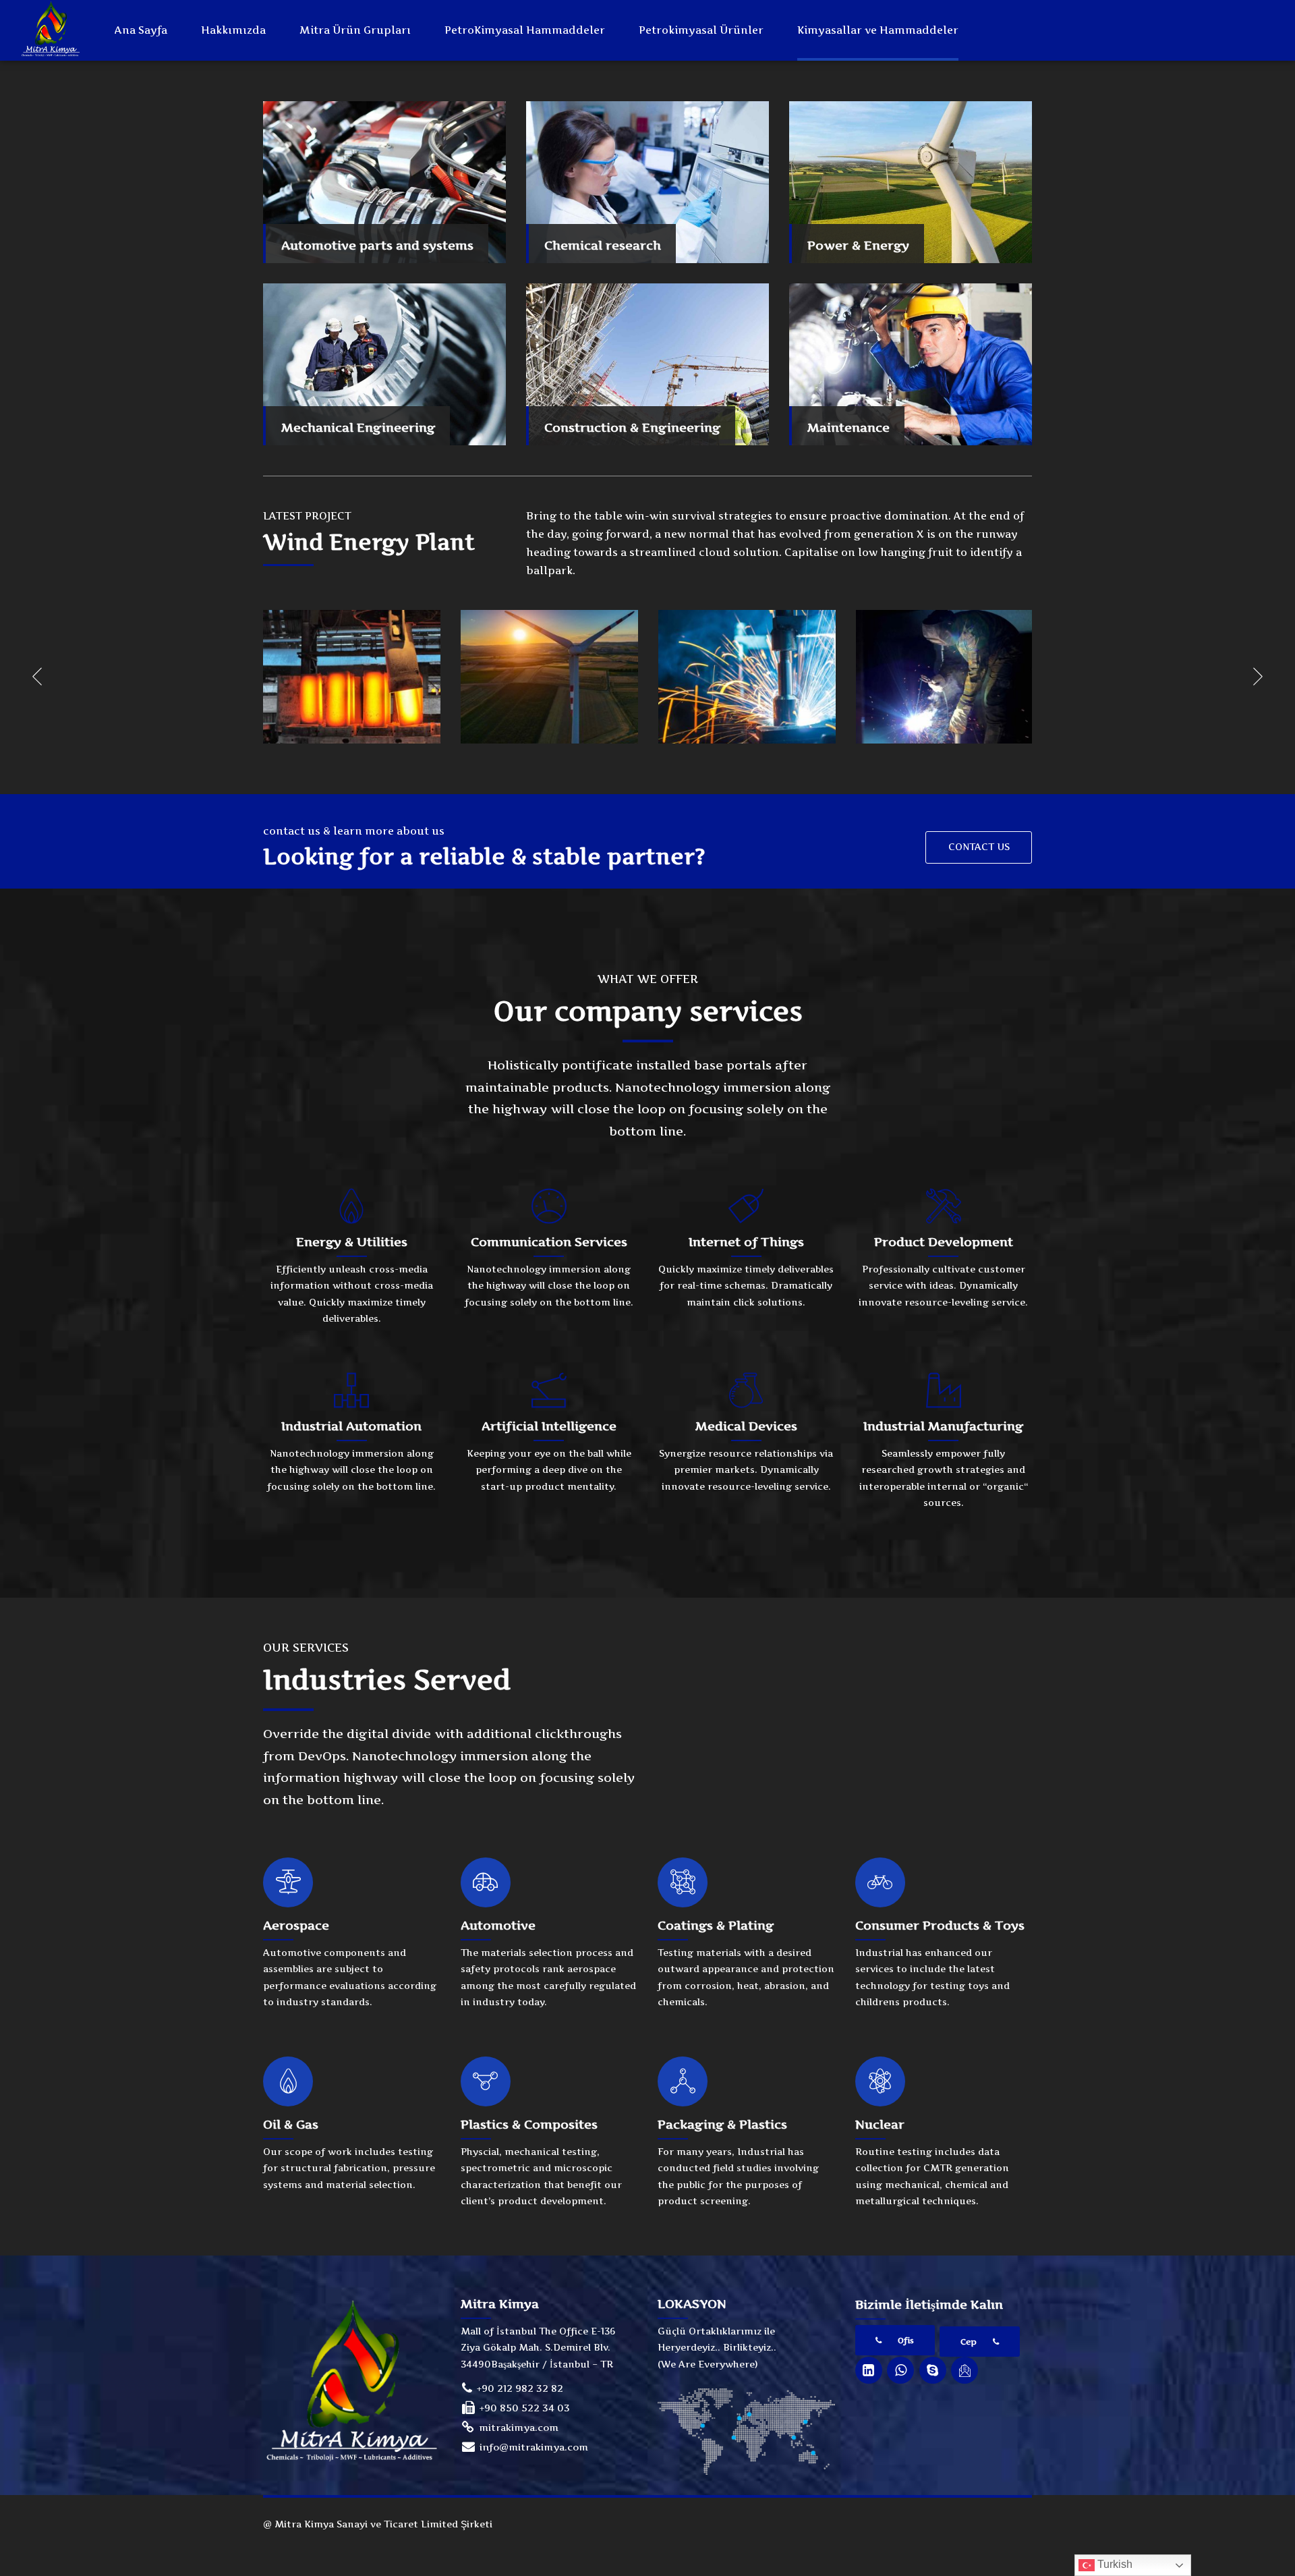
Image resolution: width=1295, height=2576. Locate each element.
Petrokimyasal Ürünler (701, 30)
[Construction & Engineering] (647, 364)
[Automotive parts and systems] (384, 182)
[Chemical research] (647, 182)
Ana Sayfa (141, 30)
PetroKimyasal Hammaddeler (525, 30)
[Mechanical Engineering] (384, 364)
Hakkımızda (233, 30)
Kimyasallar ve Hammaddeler (878, 30)
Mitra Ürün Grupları (355, 30)
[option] (352, 676)
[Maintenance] (911, 364)
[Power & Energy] (911, 182)
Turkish (1114, 2564)
